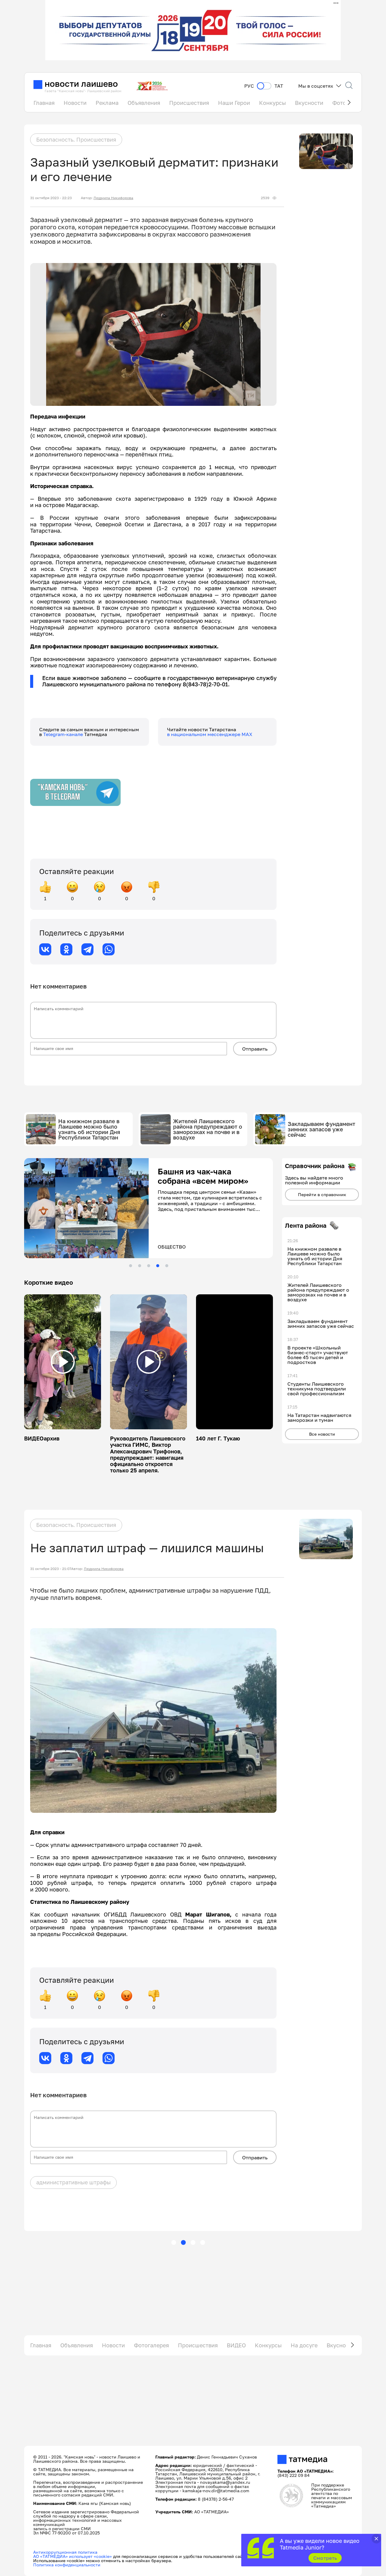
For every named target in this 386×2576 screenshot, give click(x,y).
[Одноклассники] (66, 949)
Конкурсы (272, 103)
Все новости (322, 1434)
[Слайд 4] (158, 1266)
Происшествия (189, 103)
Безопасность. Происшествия (76, 139)
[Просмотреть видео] (63, 1362)
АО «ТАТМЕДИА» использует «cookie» (73, 2556)
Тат (279, 86)
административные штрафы (73, 2182)
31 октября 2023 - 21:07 (51, 1569)
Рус (249, 86)
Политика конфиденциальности (67, 2565)
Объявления (144, 103)
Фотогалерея (151, 2345)
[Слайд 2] (140, 1266)
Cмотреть (325, 2558)
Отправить (255, 1049)
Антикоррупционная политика (65, 2552)
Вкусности (309, 103)
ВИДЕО (236, 2345)
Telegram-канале (64, 734)
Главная (44, 103)
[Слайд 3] (149, 1266)
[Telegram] (87, 949)
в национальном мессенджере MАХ (210, 734)
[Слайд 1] (131, 1266)
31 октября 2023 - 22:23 (51, 198)
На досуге (304, 2345)
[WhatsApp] (109, 949)
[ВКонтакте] (45, 949)
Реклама (107, 103)
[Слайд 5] (167, 1266)
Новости (75, 103)
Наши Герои (234, 103)
